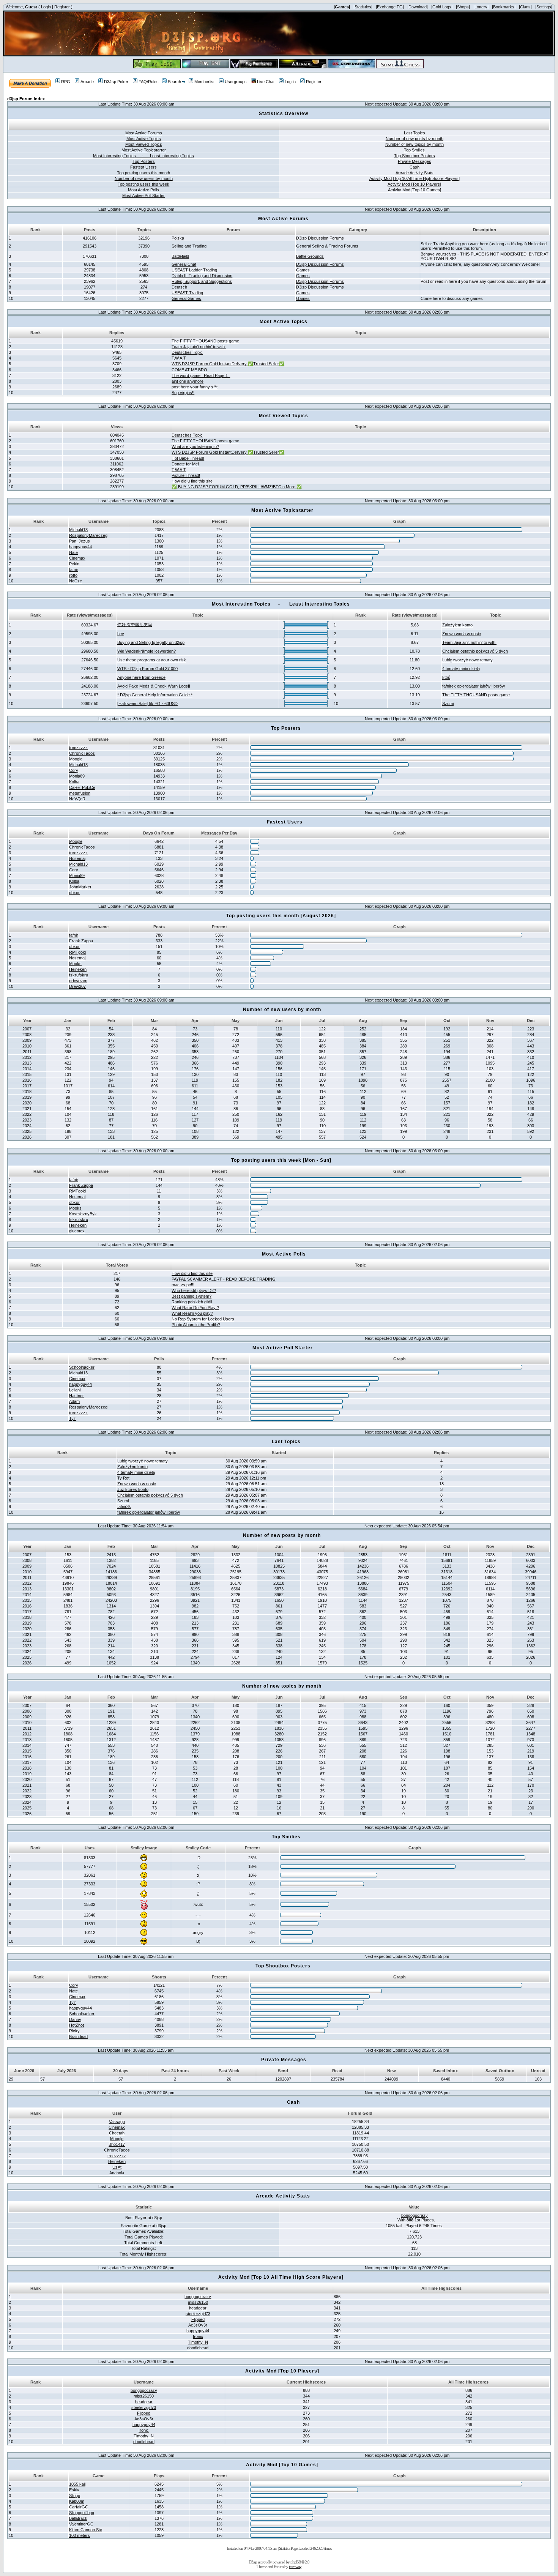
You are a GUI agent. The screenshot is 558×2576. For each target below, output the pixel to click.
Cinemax (77, 558)
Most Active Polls (143, 190)
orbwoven (78, 981)
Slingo (75, 2496)
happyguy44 (80, 547)
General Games (186, 298)
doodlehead (198, 2348)
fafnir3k (124, 1506)
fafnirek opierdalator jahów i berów (474, 686)
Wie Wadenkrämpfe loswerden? (147, 651)
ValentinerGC (81, 2524)
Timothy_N (198, 2342)
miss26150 (198, 2302)
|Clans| (525, 7)
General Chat (184, 264)
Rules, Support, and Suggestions (202, 281)
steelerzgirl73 (198, 2314)
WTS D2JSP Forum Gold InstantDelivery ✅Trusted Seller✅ (228, 364)
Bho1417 (117, 2144)
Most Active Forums (144, 133)
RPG (66, 82)
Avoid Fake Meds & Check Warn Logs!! (154, 686)
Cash (415, 167)
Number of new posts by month (415, 139)
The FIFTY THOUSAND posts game (205, 341)
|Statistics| (363, 7)
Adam (74, 1401)
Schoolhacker (82, 1367)
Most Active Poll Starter (143, 196)
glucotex (77, 1231)
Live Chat (266, 82)
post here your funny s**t (195, 387)
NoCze (76, 581)
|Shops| (463, 7)
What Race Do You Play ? (195, 1308)
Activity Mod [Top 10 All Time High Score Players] (415, 178)
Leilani (75, 1390)
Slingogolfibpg (82, 2513)
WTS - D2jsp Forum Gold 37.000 (147, 669)
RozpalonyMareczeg (88, 535)
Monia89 (77, 776)
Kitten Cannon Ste (86, 2530)
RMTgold (77, 952)
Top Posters (144, 161)
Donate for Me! (185, 464)
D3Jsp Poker (116, 82)
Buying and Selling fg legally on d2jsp (151, 642)
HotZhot (76, 2025)
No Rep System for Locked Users (203, 1319)
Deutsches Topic (187, 352)
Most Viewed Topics (144, 144)
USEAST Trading (187, 293)
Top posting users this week (143, 184)
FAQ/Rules (149, 82)
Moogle (76, 759)
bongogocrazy (415, 2215)
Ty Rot (123, 1478)
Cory (74, 770)
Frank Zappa (81, 941)
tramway (295, 2567)
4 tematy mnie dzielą (461, 669)
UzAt (117, 2167)
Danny (75, 2019)
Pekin (74, 564)
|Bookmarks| (504, 7)
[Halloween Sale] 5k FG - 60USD (147, 704)
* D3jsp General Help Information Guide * (155, 695)
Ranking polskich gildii (192, 1302)
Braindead (78, 2037)
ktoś (446, 677)
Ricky (74, 2031)
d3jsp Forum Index (26, 99)
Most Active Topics (144, 139)
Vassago (117, 2122)
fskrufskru (79, 975)
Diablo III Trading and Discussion (202, 276)
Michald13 (78, 530)
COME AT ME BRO (189, 370)
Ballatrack (78, 2518)
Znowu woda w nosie (462, 634)
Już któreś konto (133, 1489)
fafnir (74, 569)
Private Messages (415, 161)
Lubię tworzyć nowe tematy (467, 660)
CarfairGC (79, 2507)
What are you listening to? (195, 446)
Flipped (198, 2319)
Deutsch (179, 287)
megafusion (80, 793)
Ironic (198, 2336)
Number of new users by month (144, 178)
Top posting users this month (143, 173)
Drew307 (77, 986)
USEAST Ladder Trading (194, 270)
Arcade (87, 82)
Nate (73, 552)
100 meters (80, 2535)
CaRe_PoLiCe (82, 787)
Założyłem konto (457, 625)
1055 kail (77, 2484)
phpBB (296, 2562)
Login (46, 7)
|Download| (418, 7)
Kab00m (77, 2501)
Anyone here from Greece (141, 677)
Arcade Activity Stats (415, 173)
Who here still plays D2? (194, 1290)
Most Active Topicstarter (144, 150)
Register (62, 7)
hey (121, 634)
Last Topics (415, 133)
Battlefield (180, 256)
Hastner (76, 1396)
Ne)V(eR (77, 799)
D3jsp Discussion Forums (320, 238)
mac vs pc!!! (183, 1285)
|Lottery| (481, 7)
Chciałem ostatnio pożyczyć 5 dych (475, 651)
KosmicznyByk (83, 1214)
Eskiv (74, 2490)
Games (303, 270)
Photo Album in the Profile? (196, 1325)
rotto (73, 575)
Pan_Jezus (80, 541)
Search (174, 82)
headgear (198, 2308)
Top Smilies (414, 150)
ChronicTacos (82, 753)
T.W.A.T (179, 358)
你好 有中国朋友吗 (135, 625)
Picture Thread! (186, 475)
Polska (178, 238)
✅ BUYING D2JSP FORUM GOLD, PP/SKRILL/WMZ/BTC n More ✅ (237, 487)
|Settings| (544, 7)
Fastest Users (143, 167)
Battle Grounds (310, 256)
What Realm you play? (192, 1313)
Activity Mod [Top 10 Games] (415, 190)
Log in (290, 82)
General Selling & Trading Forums (327, 246)
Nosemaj (77, 858)
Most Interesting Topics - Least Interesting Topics (143, 156)
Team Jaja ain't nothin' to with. (199, 347)
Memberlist (204, 82)
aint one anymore (188, 381)
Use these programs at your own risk (152, 660)
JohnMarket (80, 887)
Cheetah (117, 2133)
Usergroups (236, 82)
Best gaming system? (192, 1296)
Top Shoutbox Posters (415, 156)
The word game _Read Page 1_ (201, 375)
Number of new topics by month (415, 144)
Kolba (74, 782)
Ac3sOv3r (198, 2325)
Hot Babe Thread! (188, 458)
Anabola (117, 2173)
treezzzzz (78, 748)
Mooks (75, 964)
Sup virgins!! (183, 393)
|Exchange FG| (390, 7)
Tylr (73, 1418)
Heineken (78, 969)
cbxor (74, 893)
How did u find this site (192, 481)
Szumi (448, 704)
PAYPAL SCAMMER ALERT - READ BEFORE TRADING (224, 1279)
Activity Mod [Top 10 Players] (414, 184)
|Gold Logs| (442, 7)
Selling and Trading (189, 246)
